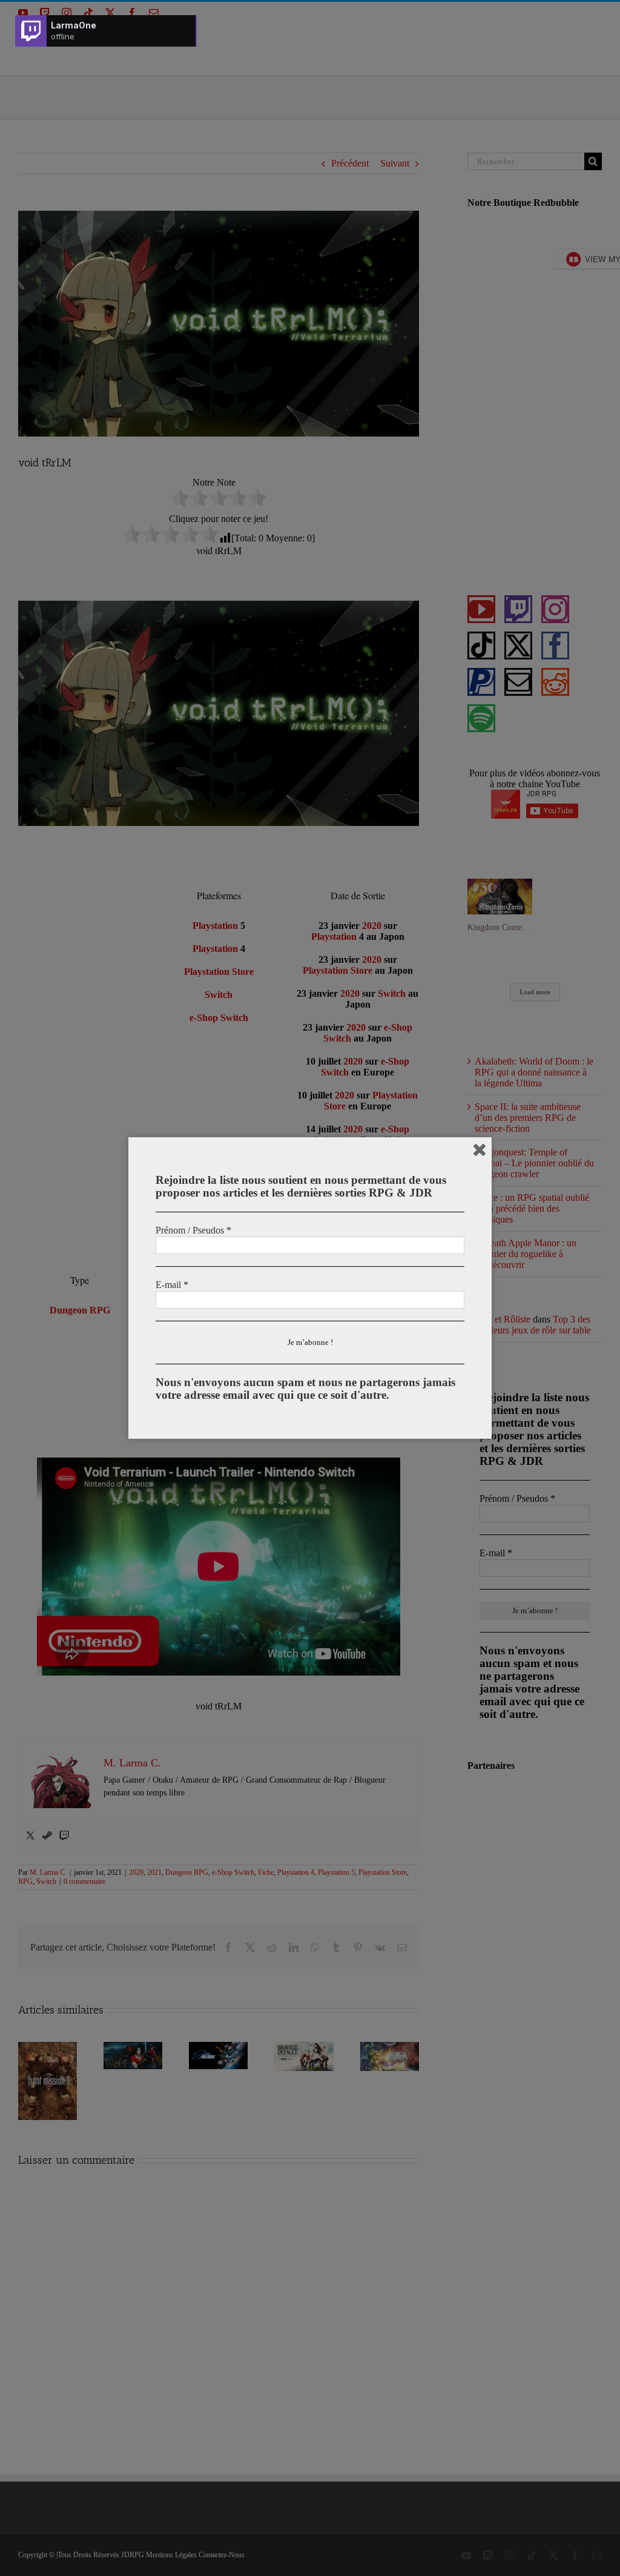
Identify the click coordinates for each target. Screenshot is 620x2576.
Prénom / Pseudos (193, 1230)
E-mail (172, 1285)
